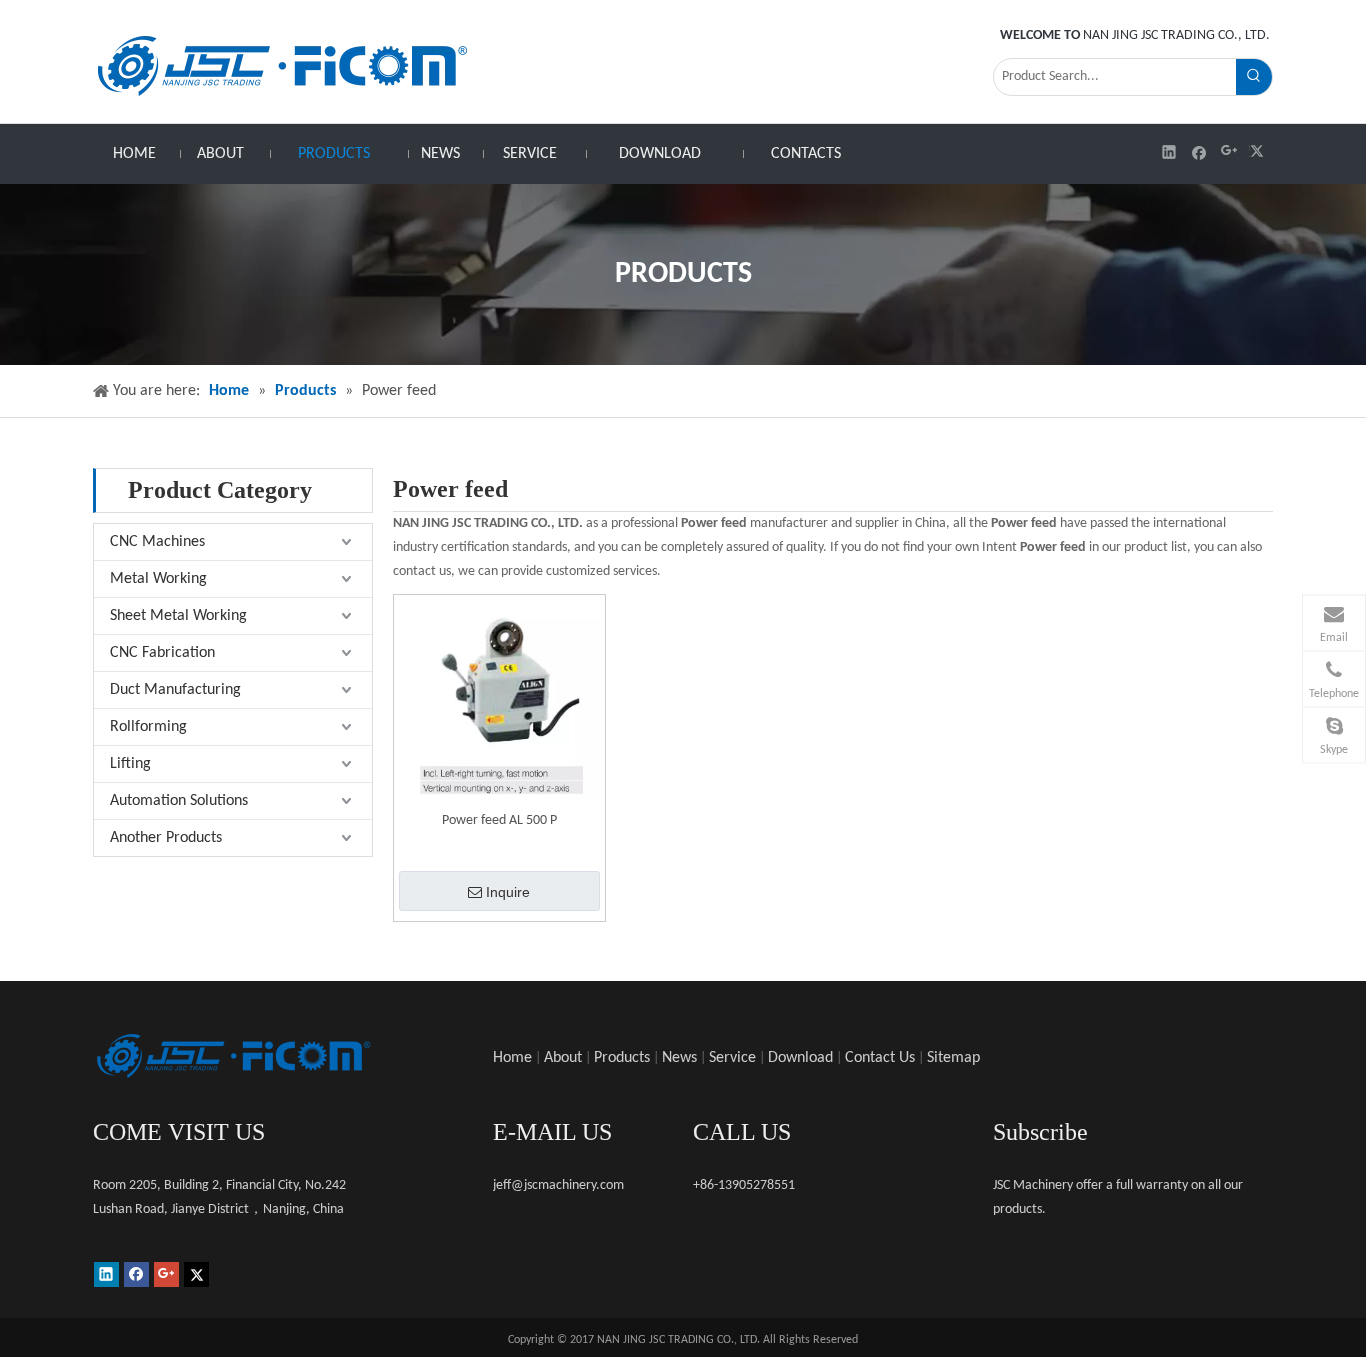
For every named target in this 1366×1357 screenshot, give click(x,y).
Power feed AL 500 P (499, 820)
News (679, 1058)
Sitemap (953, 1058)
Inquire (508, 892)
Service (732, 1058)
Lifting (130, 764)
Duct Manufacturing (175, 690)
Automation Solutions (179, 801)
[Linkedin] (1169, 151)
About (563, 1058)
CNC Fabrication (162, 653)
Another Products (166, 838)
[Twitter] (1259, 151)
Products (622, 1058)
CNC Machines (157, 542)
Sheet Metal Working (178, 616)
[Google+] (1229, 151)
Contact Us (880, 1058)
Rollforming (148, 727)
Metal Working (158, 579)
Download (800, 1058)
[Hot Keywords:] (1254, 77)
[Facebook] (1199, 151)
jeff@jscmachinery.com (558, 1185)
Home (512, 1058)
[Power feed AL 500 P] (499, 699)
